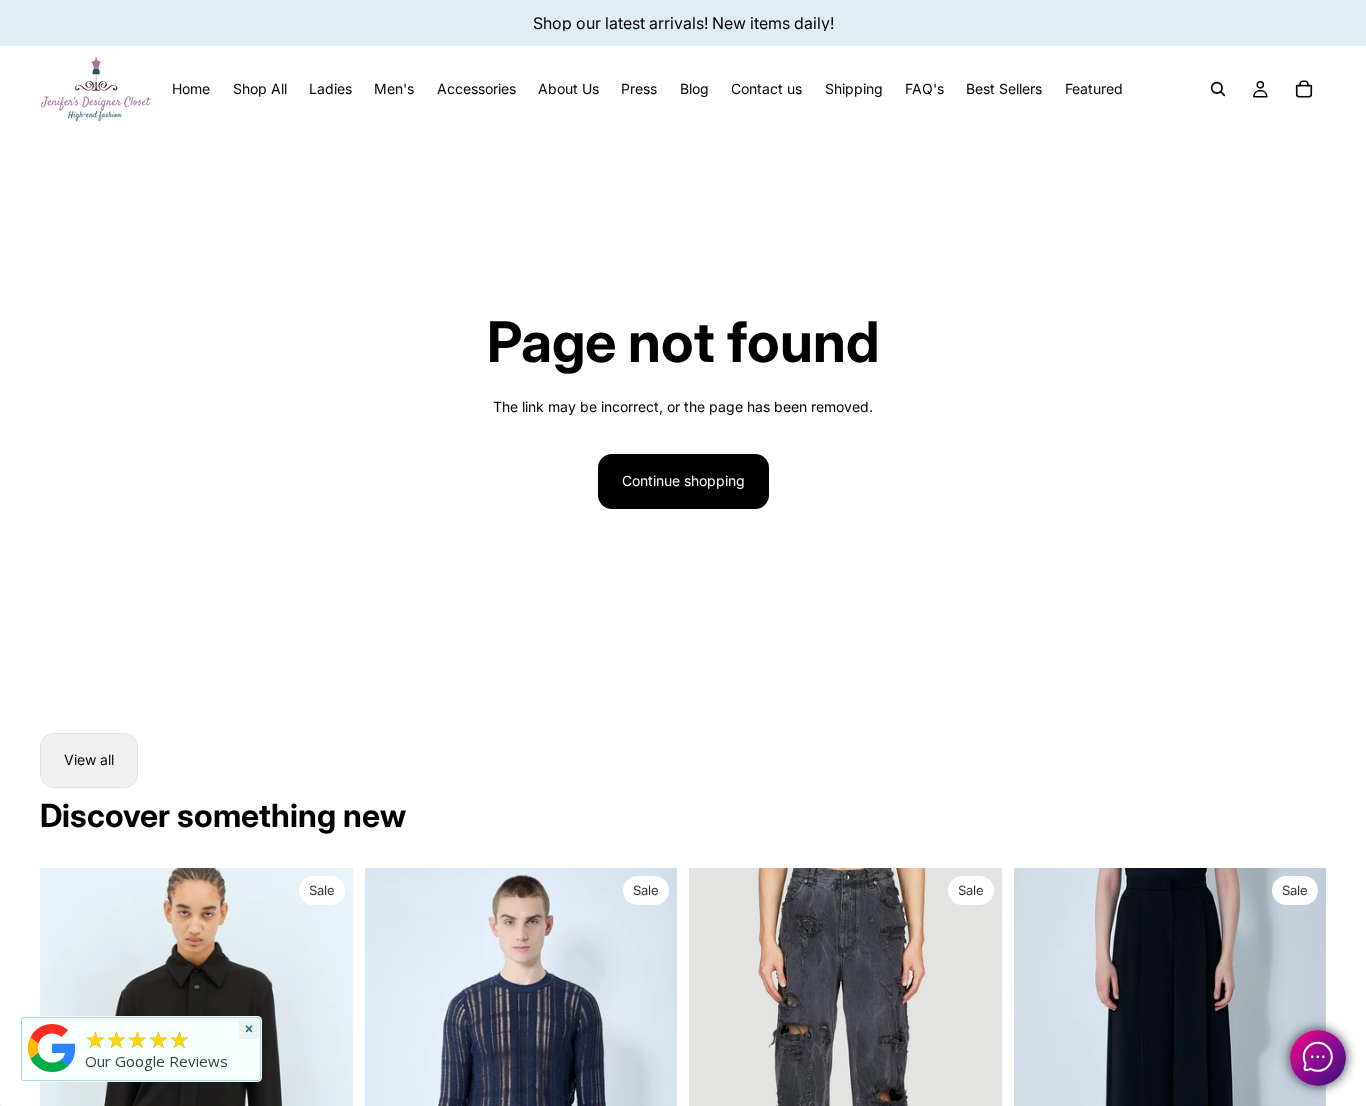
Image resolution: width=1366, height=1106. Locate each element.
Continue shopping (683, 480)
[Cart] (1304, 89)
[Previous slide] (395, 1063)
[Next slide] (647, 1063)
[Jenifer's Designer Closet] (52, 1048)
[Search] (1218, 89)
